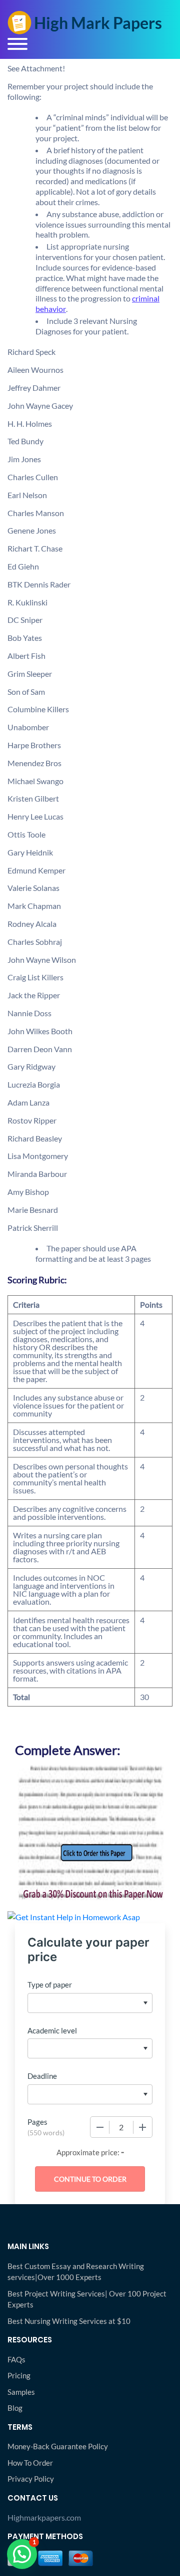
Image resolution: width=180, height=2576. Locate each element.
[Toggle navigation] (17, 44)
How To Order (30, 2463)
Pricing (19, 2375)
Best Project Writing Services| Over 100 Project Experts (87, 2299)
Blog (15, 2408)
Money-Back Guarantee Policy (58, 2446)
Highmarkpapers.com (44, 2517)
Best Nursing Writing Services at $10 (69, 2321)
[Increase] (142, 2127)
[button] (22, 2554)
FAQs (16, 2359)
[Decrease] (100, 2127)
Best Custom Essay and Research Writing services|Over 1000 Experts (76, 2272)
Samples (21, 2392)
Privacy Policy (31, 2479)
